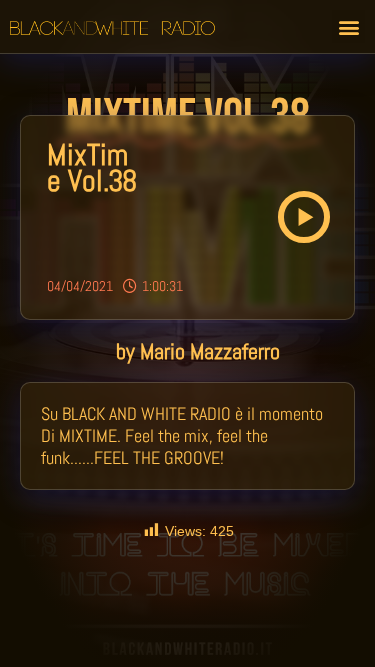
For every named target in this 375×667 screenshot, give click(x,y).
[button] (348, 26)
